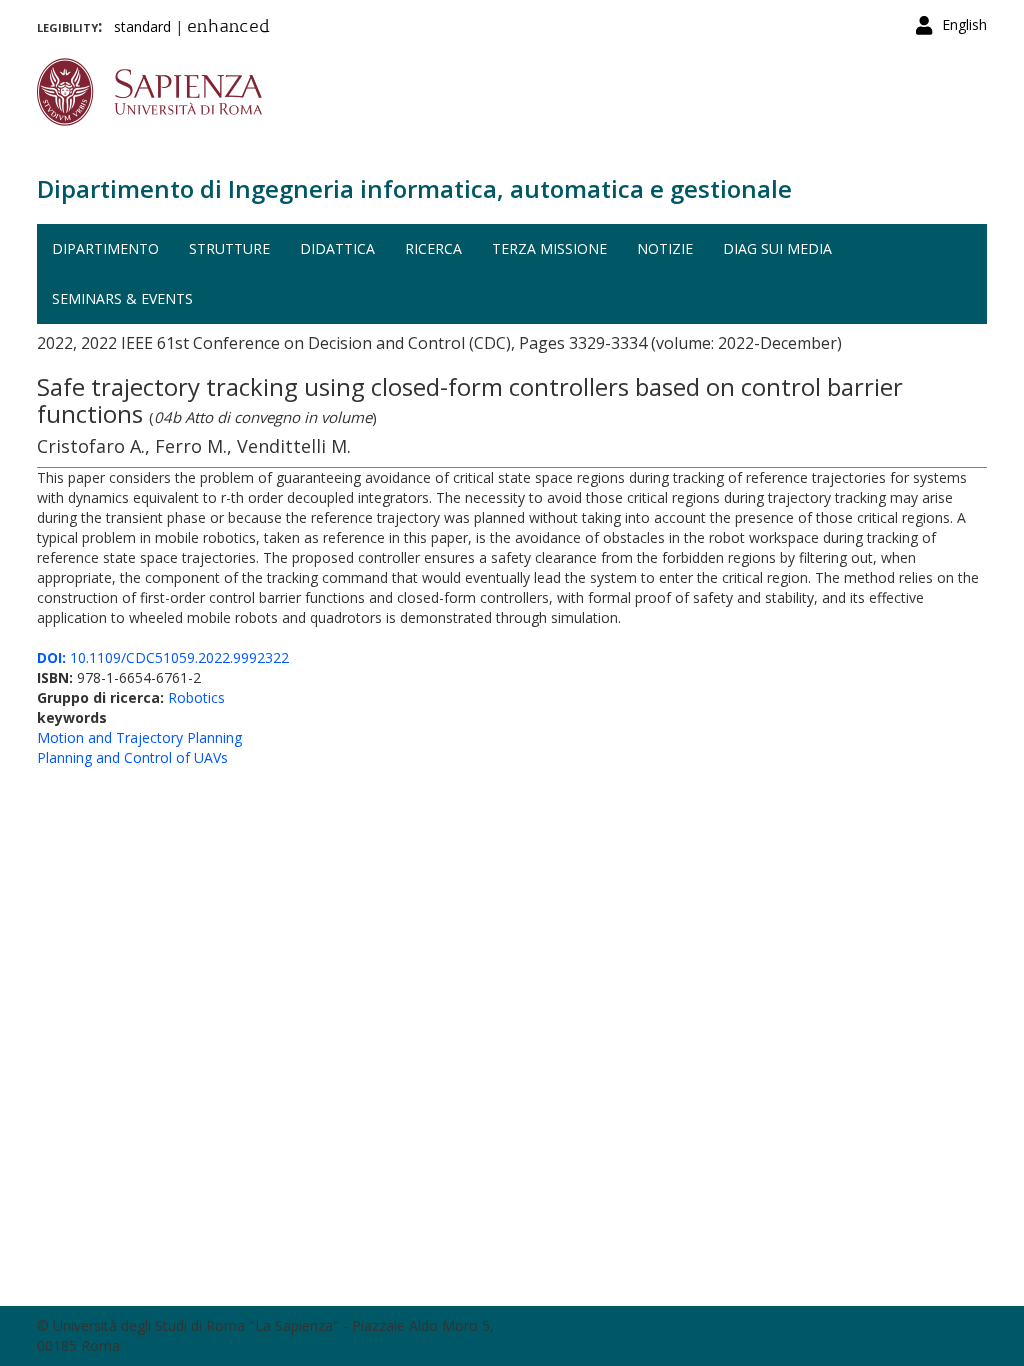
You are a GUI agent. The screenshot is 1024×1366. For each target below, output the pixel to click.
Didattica (337, 248)
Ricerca (433, 248)
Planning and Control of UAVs (132, 757)
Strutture (229, 248)
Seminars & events (122, 298)
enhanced (228, 28)
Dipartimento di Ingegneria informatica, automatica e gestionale (414, 188)
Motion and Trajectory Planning (139, 737)
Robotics (196, 697)
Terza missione (549, 248)
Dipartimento (105, 248)
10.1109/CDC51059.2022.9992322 (163, 657)
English (964, 24)
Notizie (665, 248)
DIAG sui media (777, 248)
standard (142, 26)
